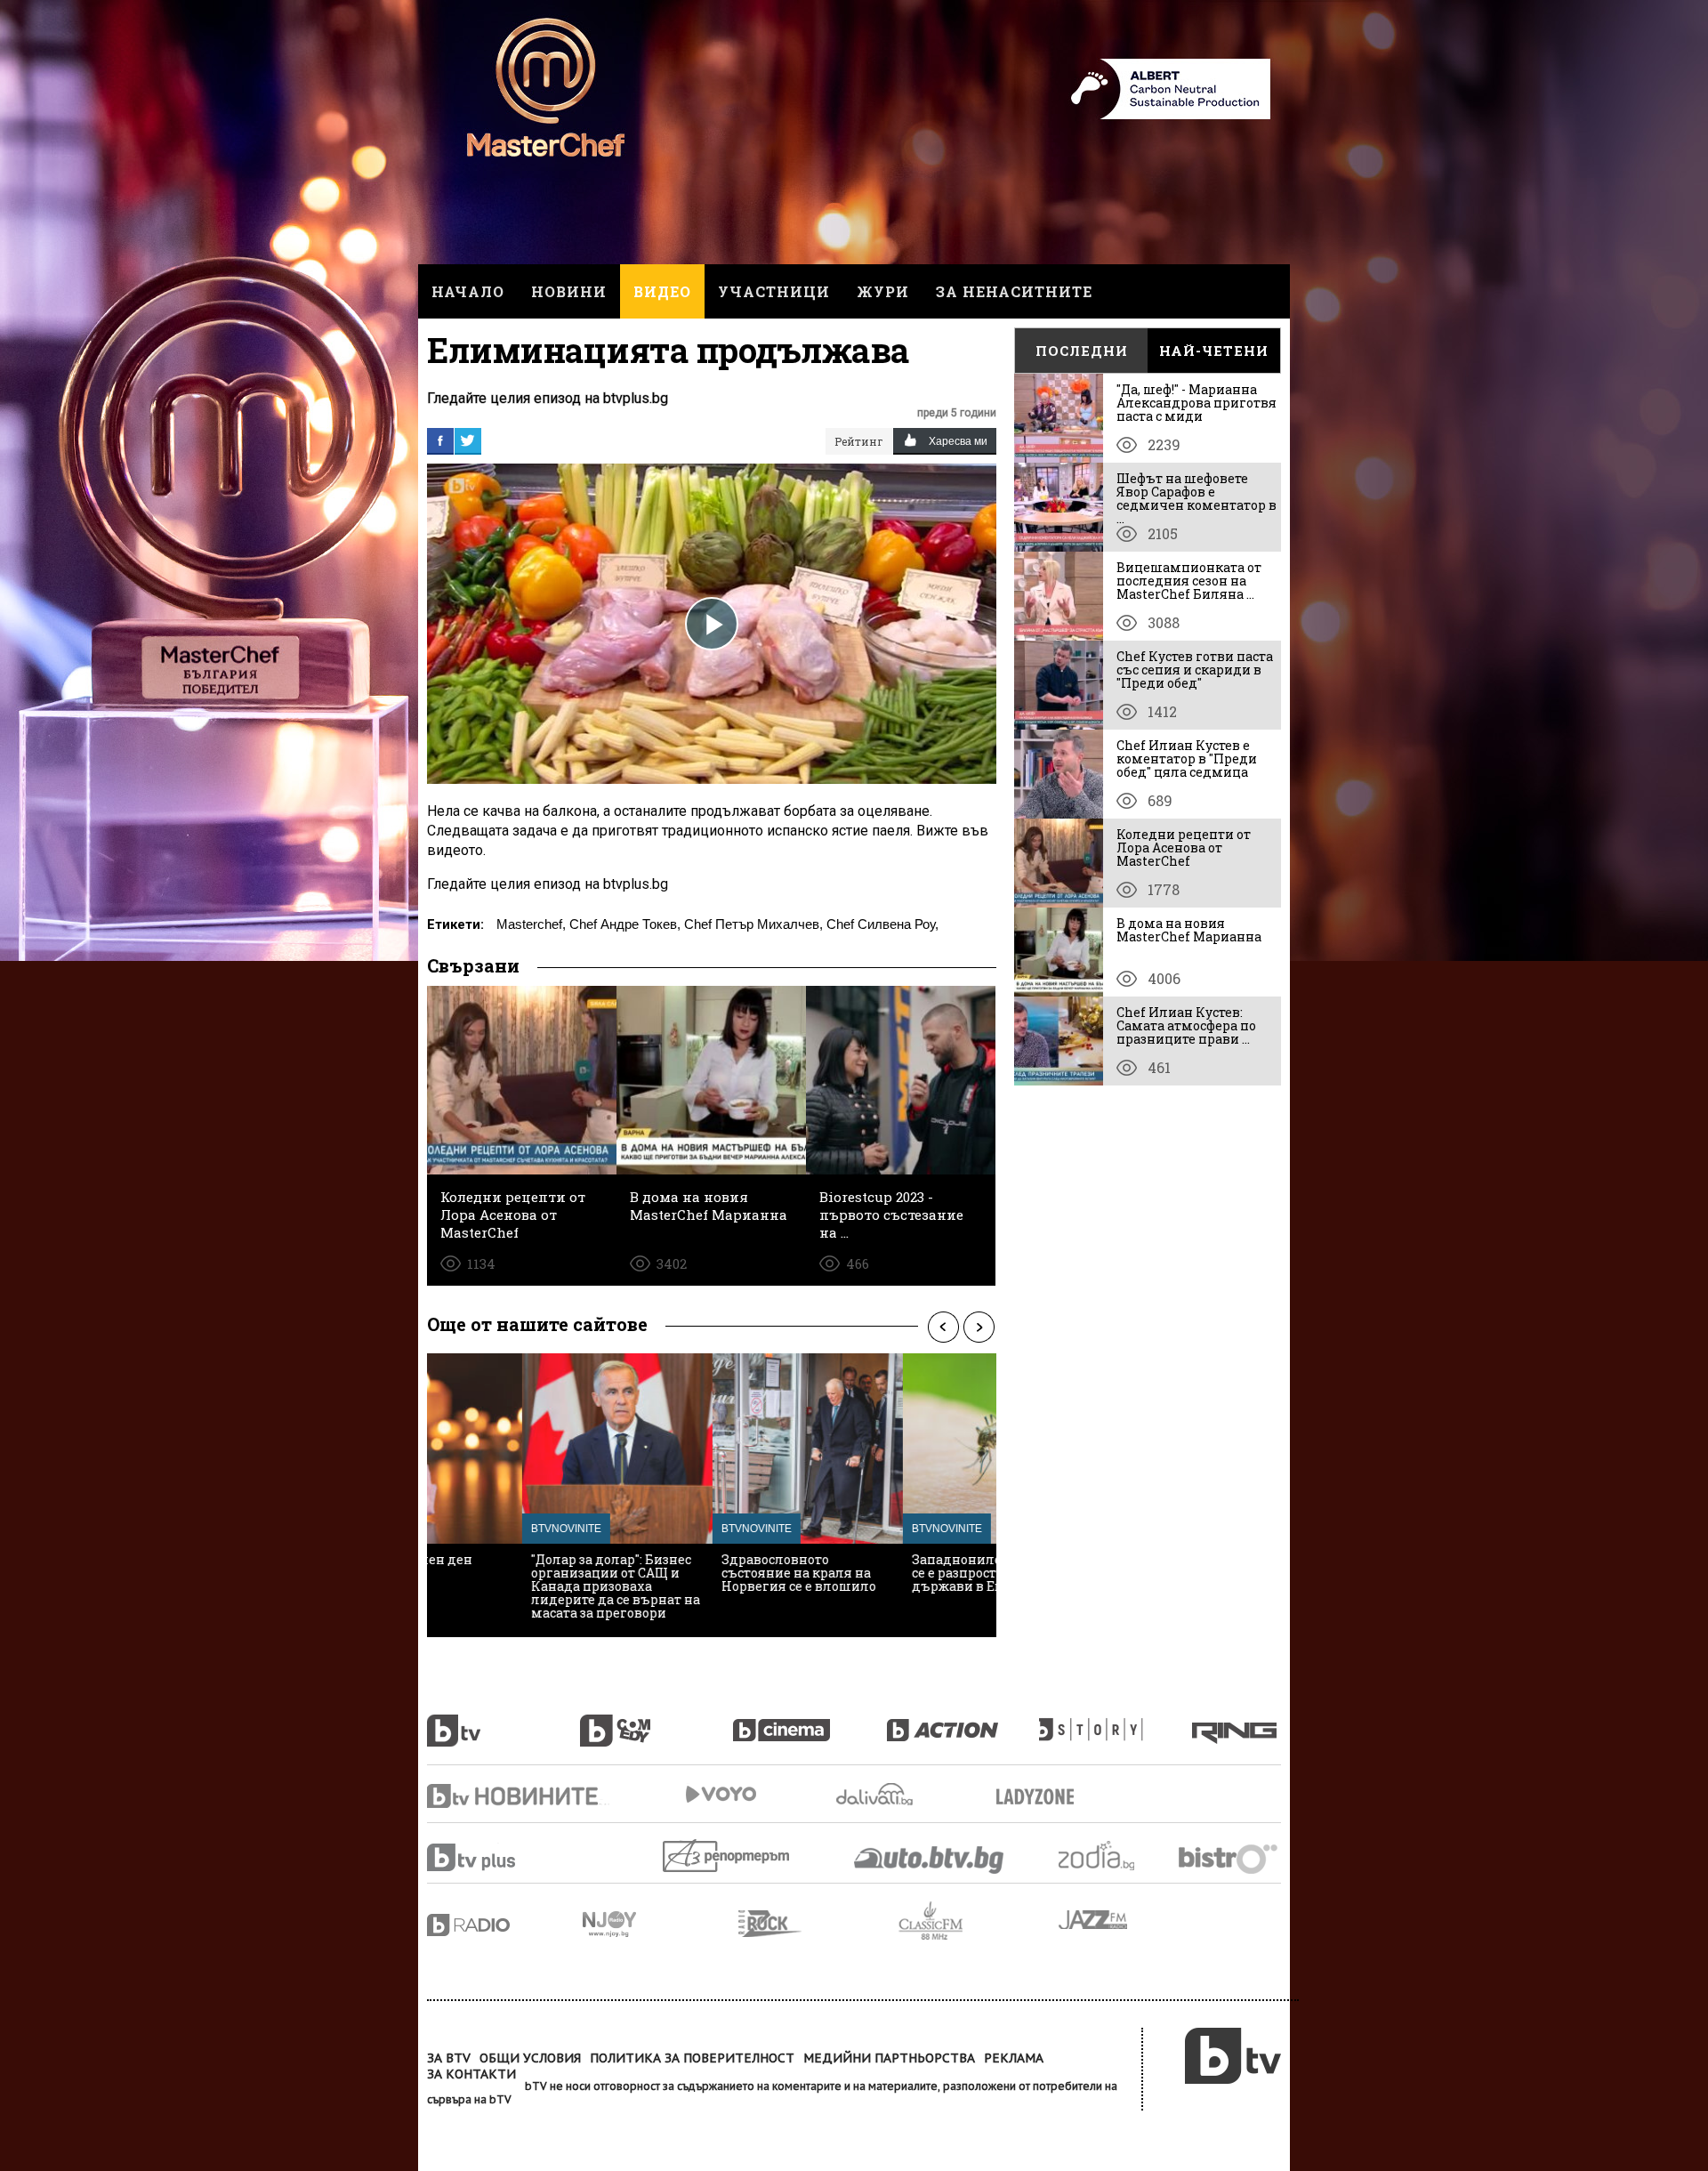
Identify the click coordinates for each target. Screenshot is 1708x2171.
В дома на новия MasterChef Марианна (1189, 930)
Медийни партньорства (889, 2058)
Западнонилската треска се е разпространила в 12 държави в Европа (899, 1573)
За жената (1041, 1797)
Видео (662, 291)
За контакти (471, 2074)
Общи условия (530, 2058)
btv (504, 1721)
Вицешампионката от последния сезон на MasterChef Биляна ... (1189, 581)
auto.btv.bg (930, 1860)
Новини (569, 291)
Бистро (1230, 1858)
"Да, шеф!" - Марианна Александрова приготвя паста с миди (1196, 403)
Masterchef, (531, 924)
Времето (876, 1794)
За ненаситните (1014, 291)
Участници (774, 291)
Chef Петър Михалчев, (753, 924)
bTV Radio (505, 1925)
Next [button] (979, 1327)
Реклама (1014, 2058)
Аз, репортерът (727, 1856)
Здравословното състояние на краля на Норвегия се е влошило (704, 1573)
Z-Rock (818, 1924)
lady (1116, 1721)
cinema (810, 1721)
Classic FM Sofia (979, 1921)
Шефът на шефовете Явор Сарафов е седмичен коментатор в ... (1196, 498)
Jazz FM (1094, 1920)
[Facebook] (440, 440)
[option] (522, 1495)
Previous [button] (943, 1327)
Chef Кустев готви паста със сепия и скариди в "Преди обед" (1195, 670)
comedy (657, 1721)
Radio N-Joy (661, 1924)
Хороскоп (1112, 1856)
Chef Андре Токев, (625, 924)
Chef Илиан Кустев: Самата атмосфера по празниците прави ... (1186, 1025)
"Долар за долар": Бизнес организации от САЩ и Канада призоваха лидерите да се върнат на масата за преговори (520, 1586)
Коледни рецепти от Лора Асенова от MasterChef (1184, 847)
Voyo (721, 1794)
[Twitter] (468, 440)
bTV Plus (505, 1857)
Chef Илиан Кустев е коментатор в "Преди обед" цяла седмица (1187, 759)
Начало (468, 291)
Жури (883, 291)
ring (1237, 1721)
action (963, 1721)
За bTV (449, 2058)
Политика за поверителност (692, 2058)
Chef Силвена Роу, (882, 924)
